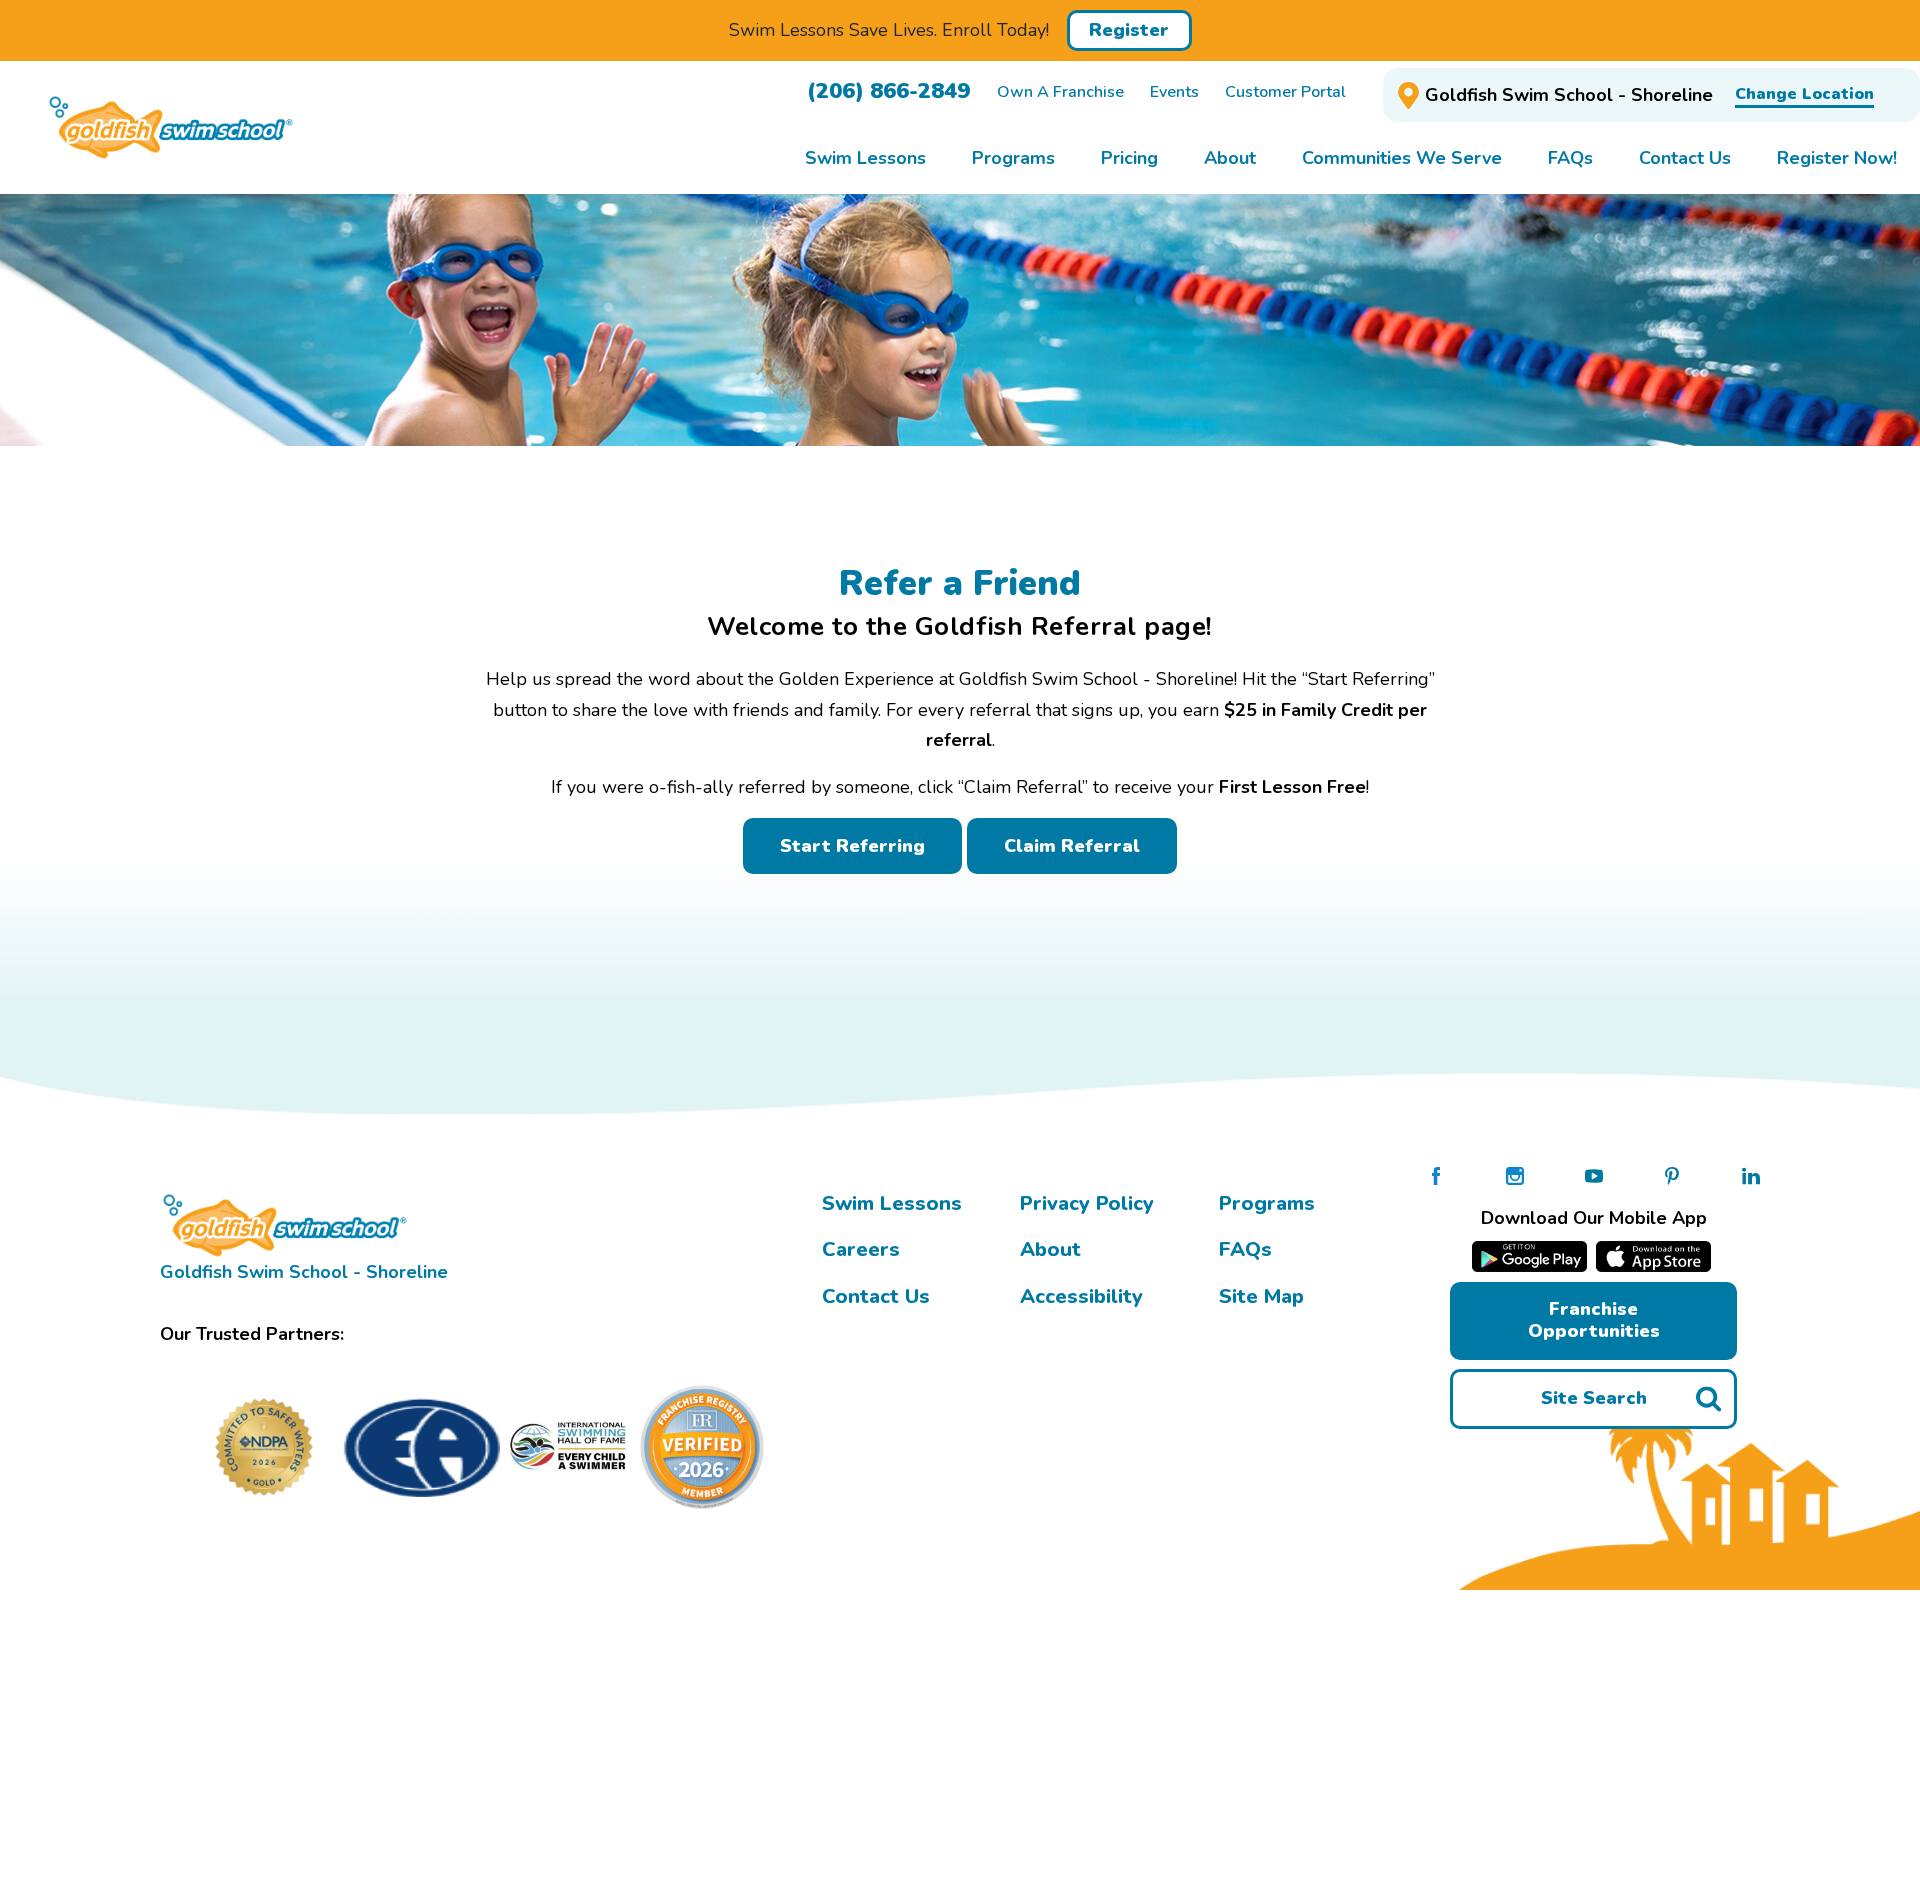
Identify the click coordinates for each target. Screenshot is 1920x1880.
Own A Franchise (1060, 92)
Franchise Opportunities (1594, 1320)
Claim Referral (1072, 846)
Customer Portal (1285, 92)
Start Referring (852, 846)
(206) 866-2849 (888, 91)
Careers (861, 1249)
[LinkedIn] (1751, 1174)
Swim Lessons (892, 1203)
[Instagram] (1515, 1174)
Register (1129, 30)
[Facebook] (1436, 1174)
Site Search (1594, 1398)
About (1050, 1249)
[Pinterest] (1672, 1174)
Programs (1267, 1203)
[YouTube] (1594, 1174)
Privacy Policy (1087, 1203)
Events (1174, 92)
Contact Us (876, 1296)
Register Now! (1837, 158)
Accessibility (1081, 1296)
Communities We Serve (1402, 158)
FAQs (1245, 1249)
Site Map (1261, 1296)
